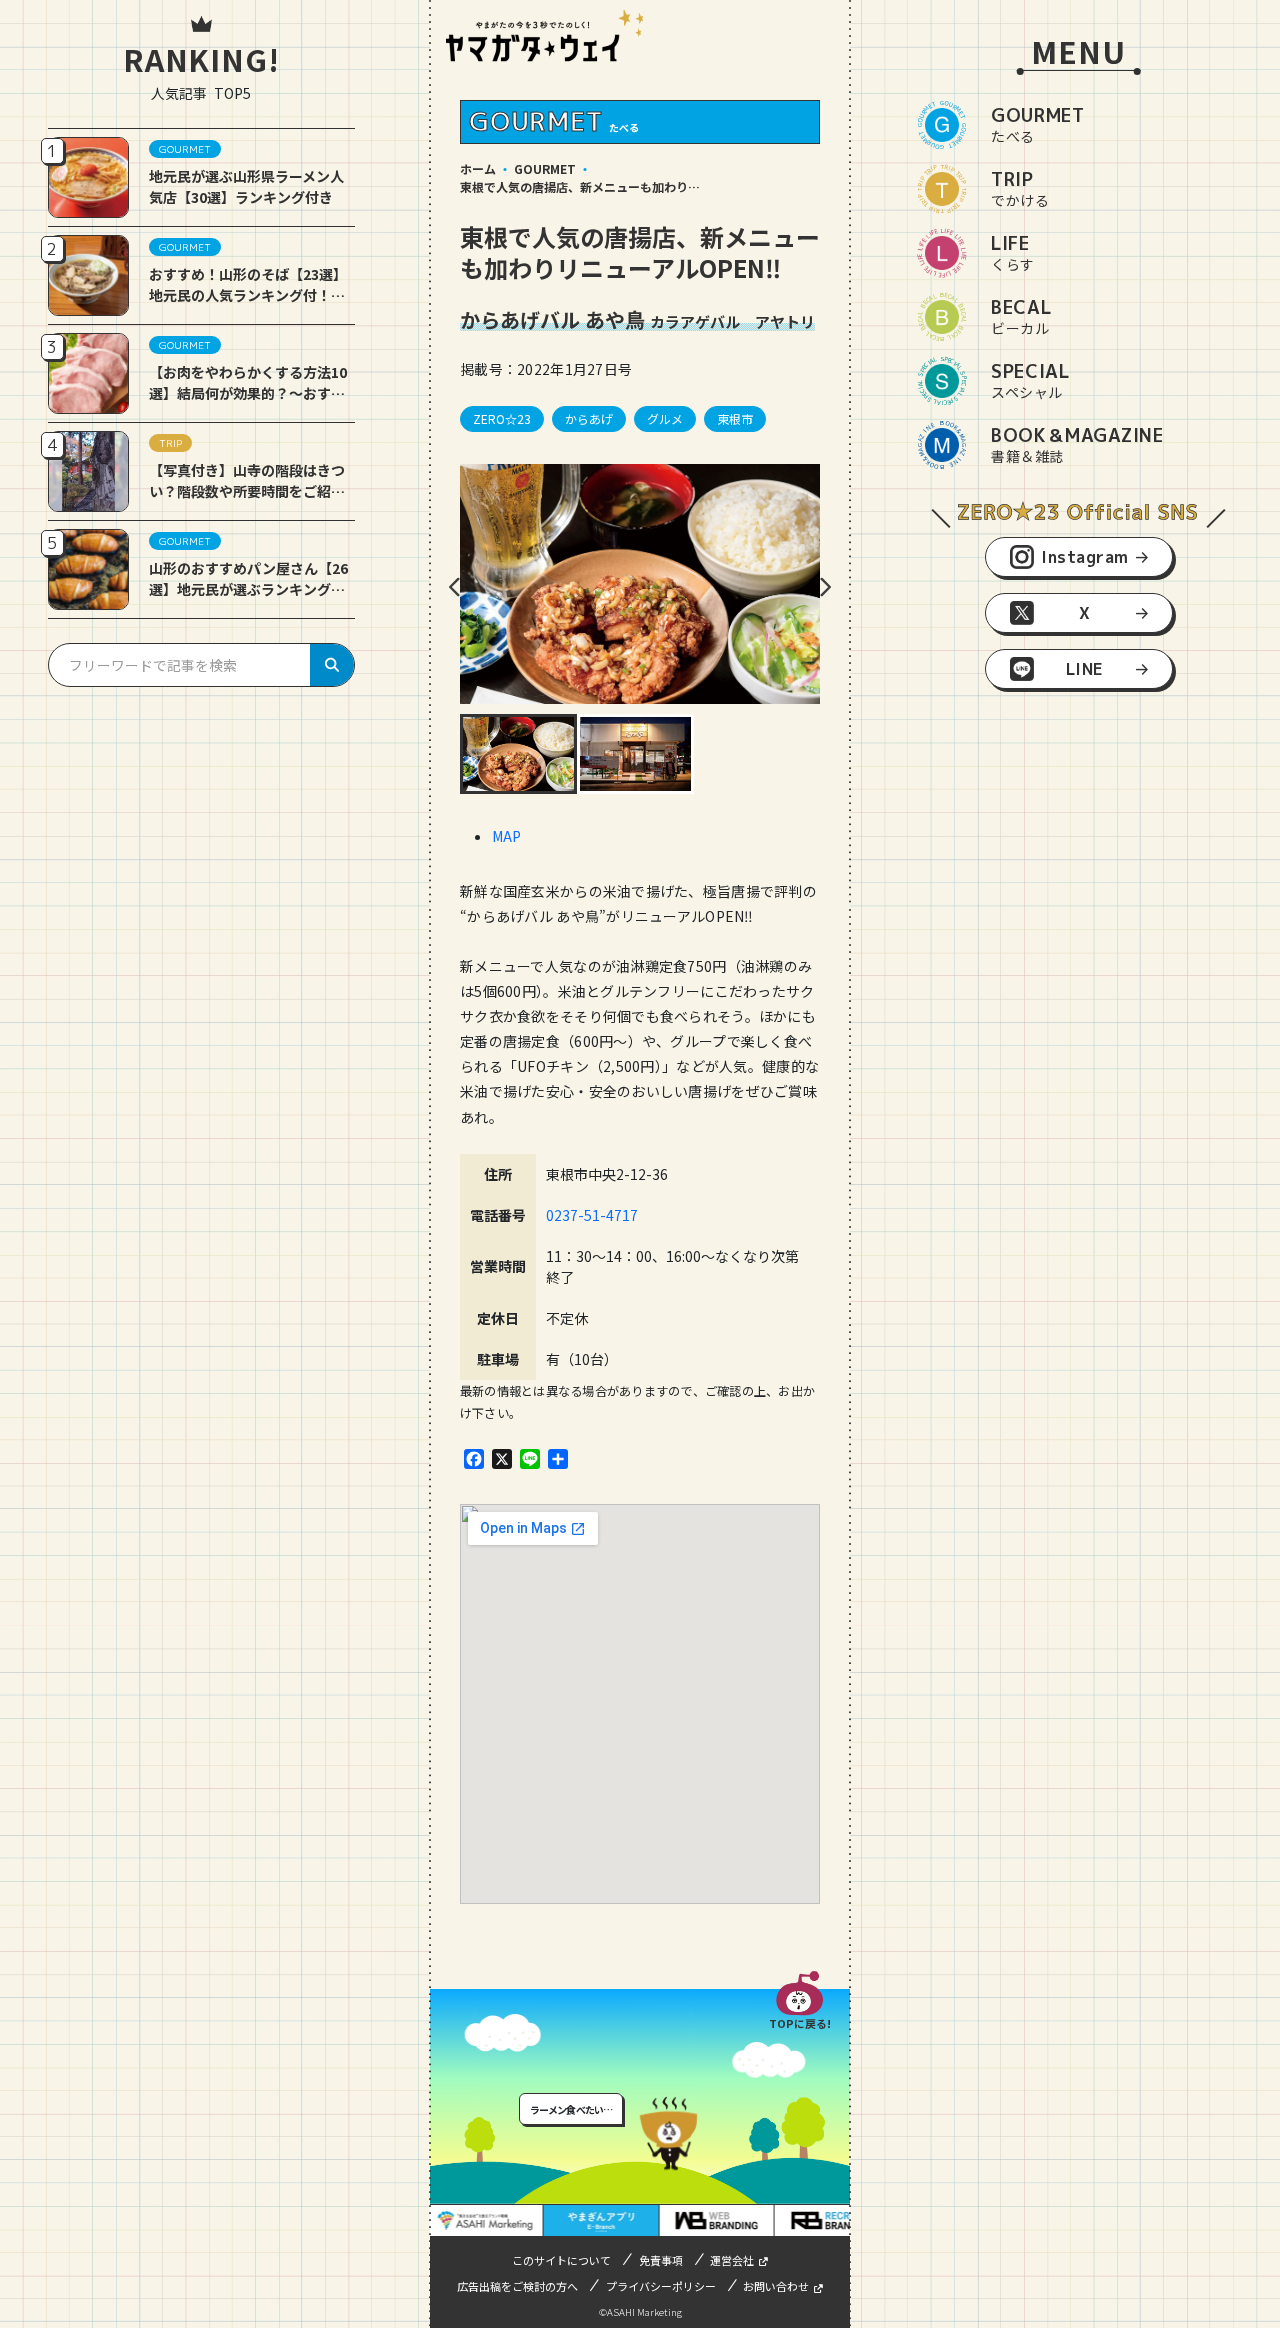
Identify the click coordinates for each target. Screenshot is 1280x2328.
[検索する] (332, 665)
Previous (455, 587)
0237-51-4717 (599, 1215)
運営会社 (732, 2260)
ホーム (478, 168)
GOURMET (545, 168)
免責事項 (661, 2260)
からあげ (589, 418)
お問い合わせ (776, 2286)
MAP (506, 836)
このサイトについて (561, 2260)
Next (825, 587)
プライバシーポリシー (661, 2286)
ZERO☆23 (502, 418)
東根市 (735, 418)
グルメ (665, 418)
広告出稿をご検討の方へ (517, 2286)
